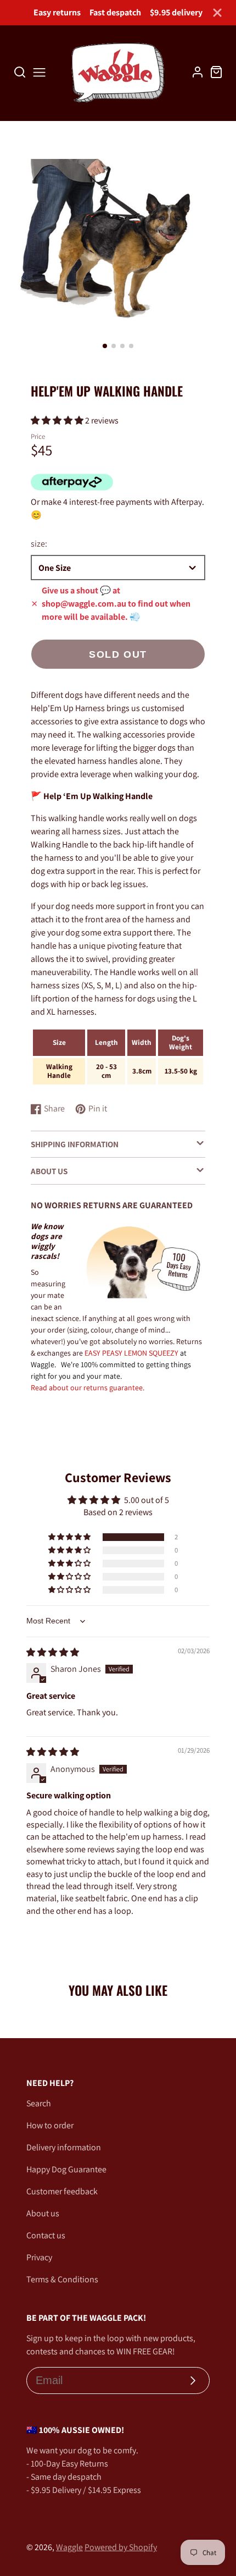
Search (39, 2103)
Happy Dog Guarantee (66, 2169)
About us (43, 2213)
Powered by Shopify (121, 2547)
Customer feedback (62, 2191)
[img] (53, 1652)
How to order (50, 2125)
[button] (105, 346)
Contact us (46, 2235)
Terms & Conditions (62, 2279)
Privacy (39, 2257)
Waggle (69, 2547)
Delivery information (64, 2147)
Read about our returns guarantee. (88, 1388)
